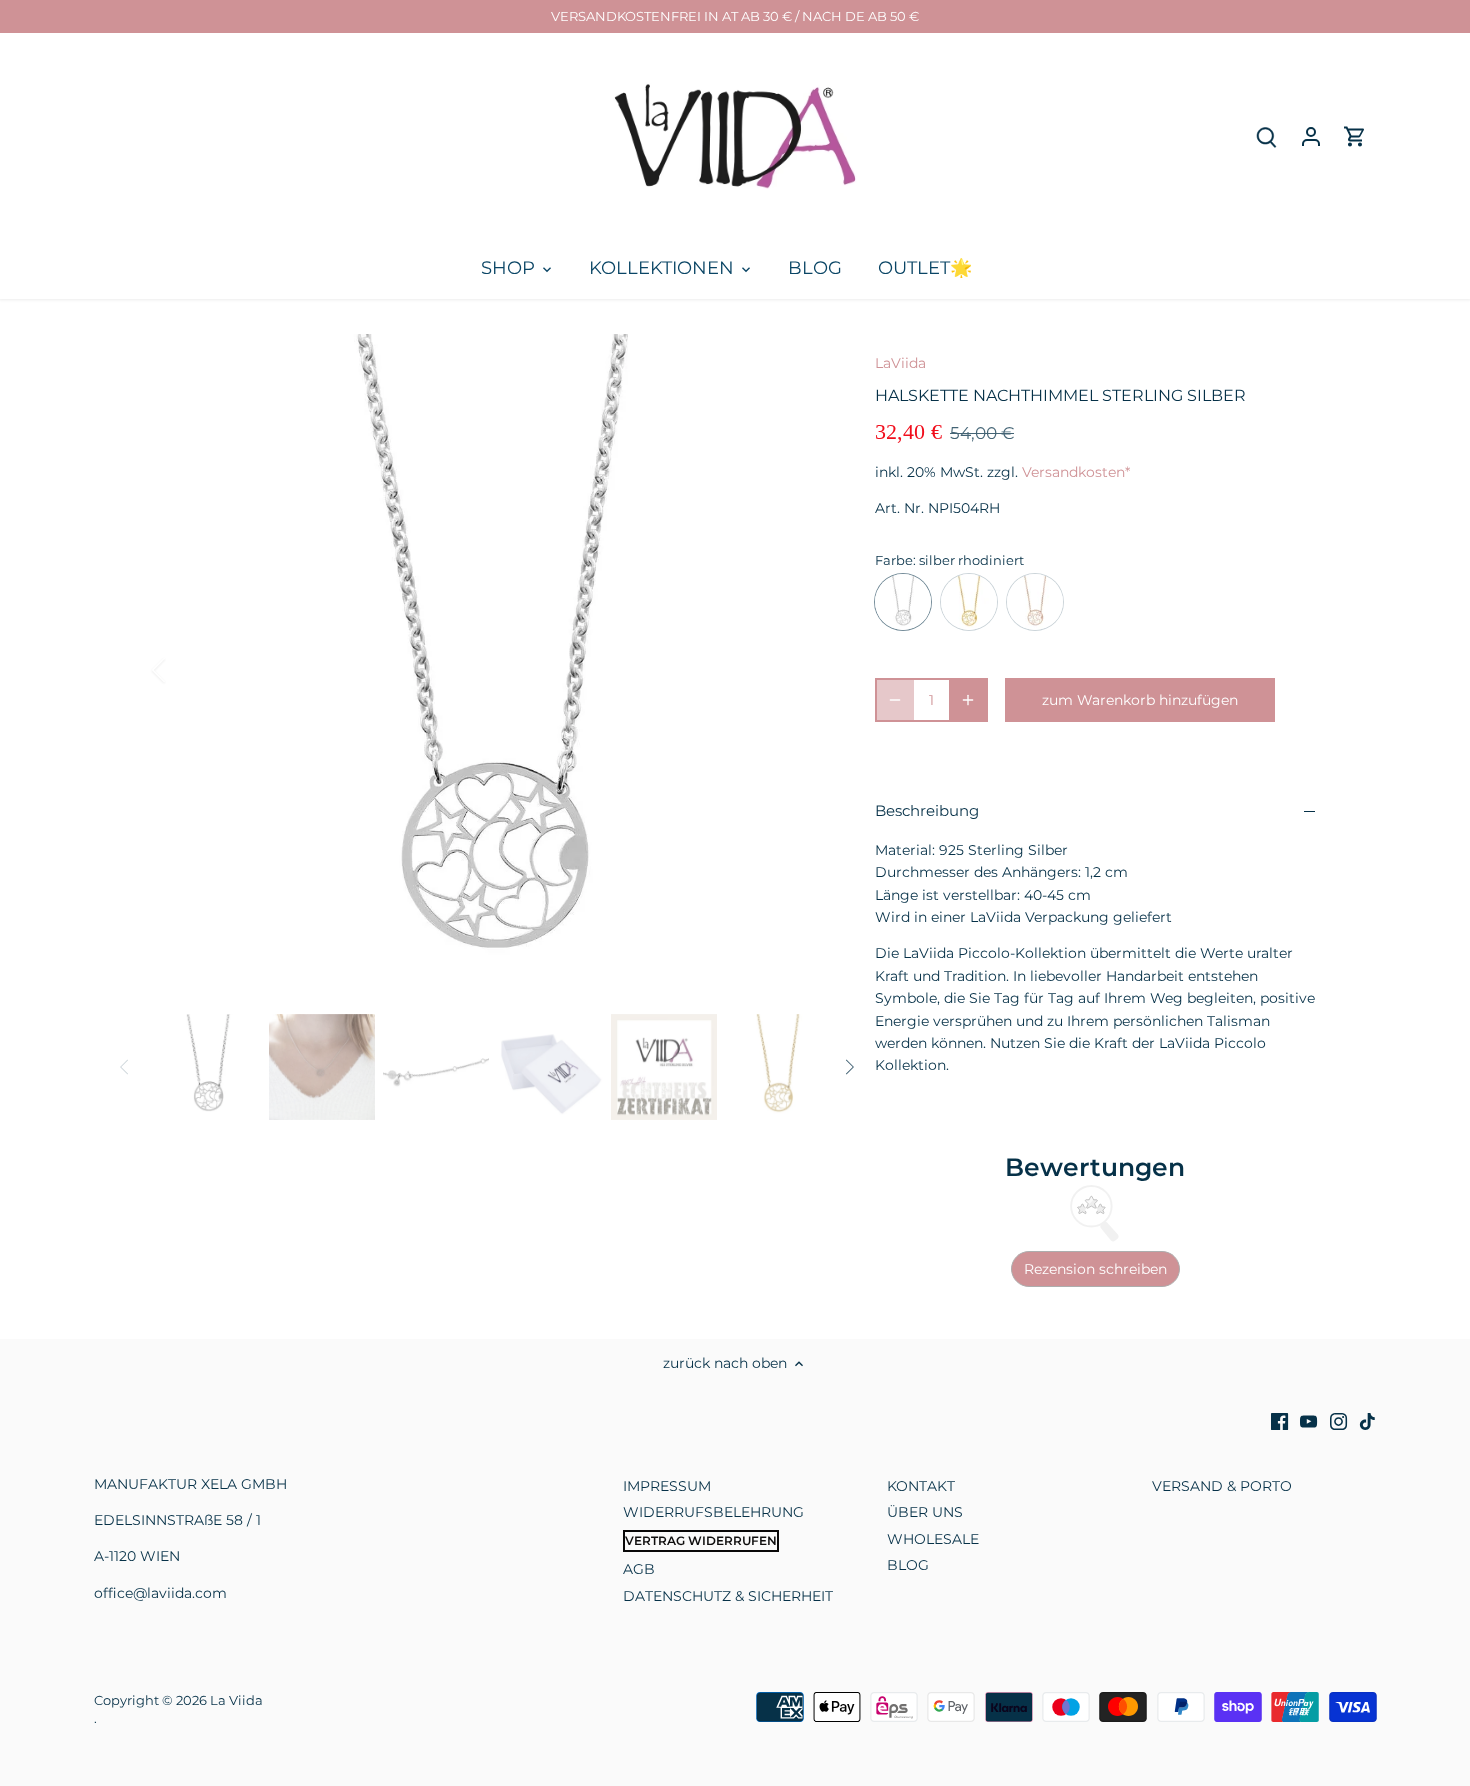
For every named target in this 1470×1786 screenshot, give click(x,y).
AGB (639, 1569)
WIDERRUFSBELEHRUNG (713, 1512)
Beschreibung (927, 811)
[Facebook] (1279, 1421)
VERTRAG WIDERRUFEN (701, 1540)
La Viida (236, 1700)
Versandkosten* (1076, 472)
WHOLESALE (933, 1539)
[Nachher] (797, 670)
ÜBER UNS (925, 1512)
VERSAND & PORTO (1222, 1486)
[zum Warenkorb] (1355, 136)
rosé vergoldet (1035, 602)
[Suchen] (1267, 136)
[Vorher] (185, 670)
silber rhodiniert (903, 602)
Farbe (894, 560)
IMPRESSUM (667, 1486)
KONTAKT (921, 1486)
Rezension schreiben (1095, 1269)
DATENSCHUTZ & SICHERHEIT (728, 1596)
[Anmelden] (1311, 136)
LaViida (900, 363)
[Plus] (968, 700)
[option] (491, 670)
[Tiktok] (1367, 1421)
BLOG (908, 1565)
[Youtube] (1308, 1421)
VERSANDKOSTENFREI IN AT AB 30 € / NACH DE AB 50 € (735, 16)
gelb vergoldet (969, 602)
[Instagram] (1338, 1421)
